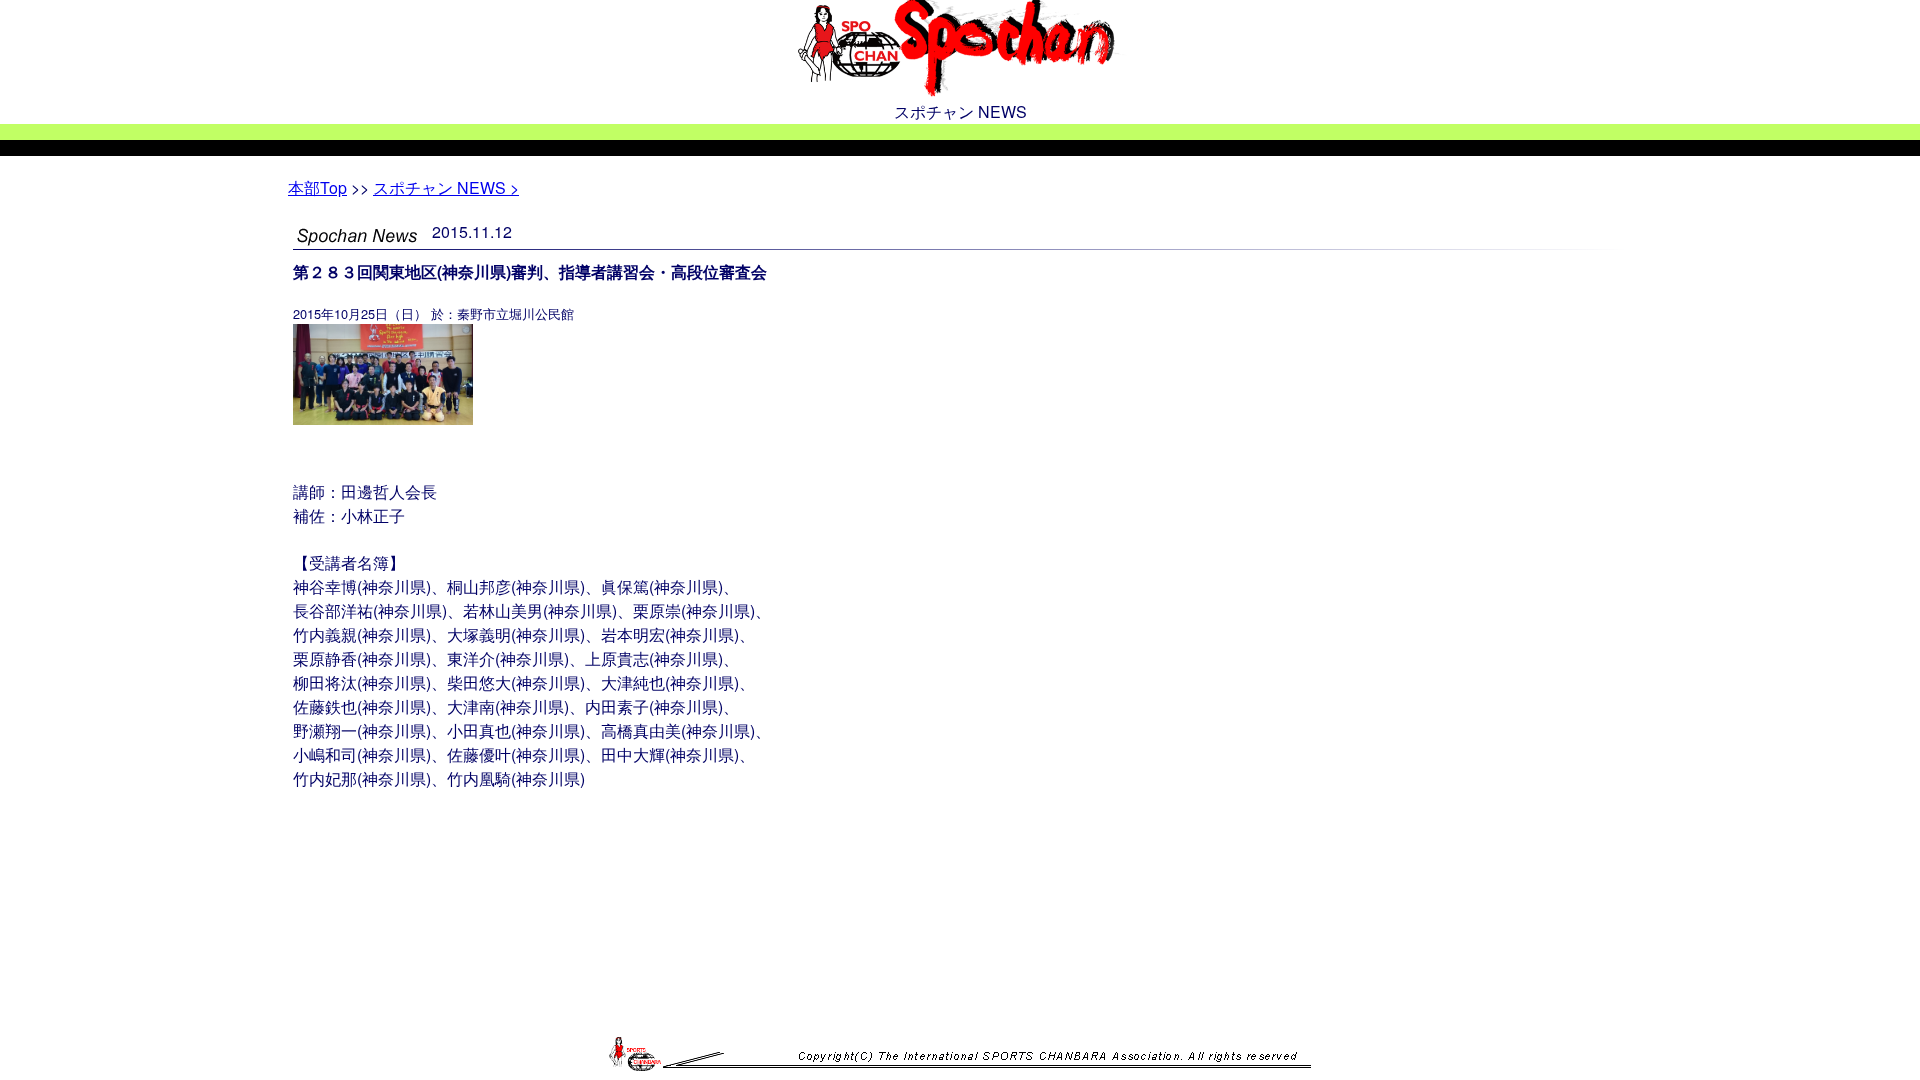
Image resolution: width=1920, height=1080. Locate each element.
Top (317, 187)
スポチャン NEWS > (446, 187)
